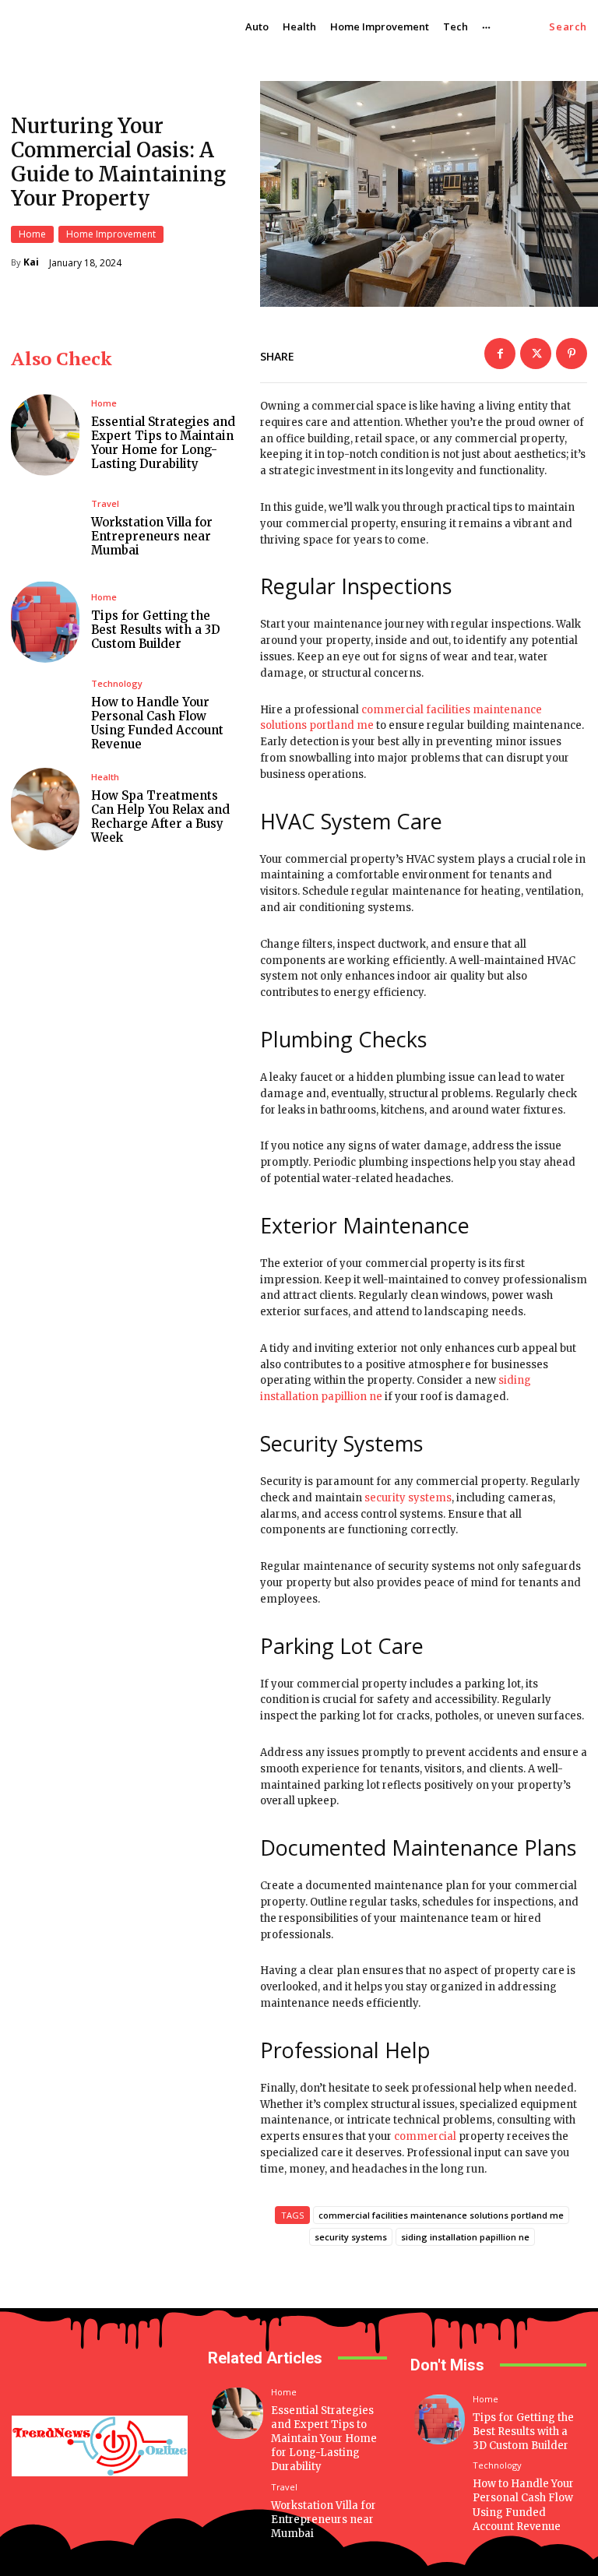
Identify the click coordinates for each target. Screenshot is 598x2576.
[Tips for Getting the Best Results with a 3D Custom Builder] (45, 622)
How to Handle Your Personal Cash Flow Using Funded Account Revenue (157, 723)
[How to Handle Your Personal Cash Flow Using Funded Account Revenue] (45, 715)
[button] (568, 27)
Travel (105, 503)
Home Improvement (111, 234)
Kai (31, 262)
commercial (425, 2136)
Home (32, 234)
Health (105, 777)
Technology (117, 683)
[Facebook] (500, 354)
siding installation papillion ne (465, 2237)
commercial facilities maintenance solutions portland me (441, 2215)
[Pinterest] (572, 354)
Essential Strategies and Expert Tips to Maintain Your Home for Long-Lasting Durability (163, 443)
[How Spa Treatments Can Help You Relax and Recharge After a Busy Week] (45, 809)
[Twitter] (536, 354)
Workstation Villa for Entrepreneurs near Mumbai (152, 536)
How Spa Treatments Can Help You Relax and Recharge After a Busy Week (160, 816)
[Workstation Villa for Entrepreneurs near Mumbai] (45, 528)
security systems (408, 1498)
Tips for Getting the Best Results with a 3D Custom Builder (156, 630)
